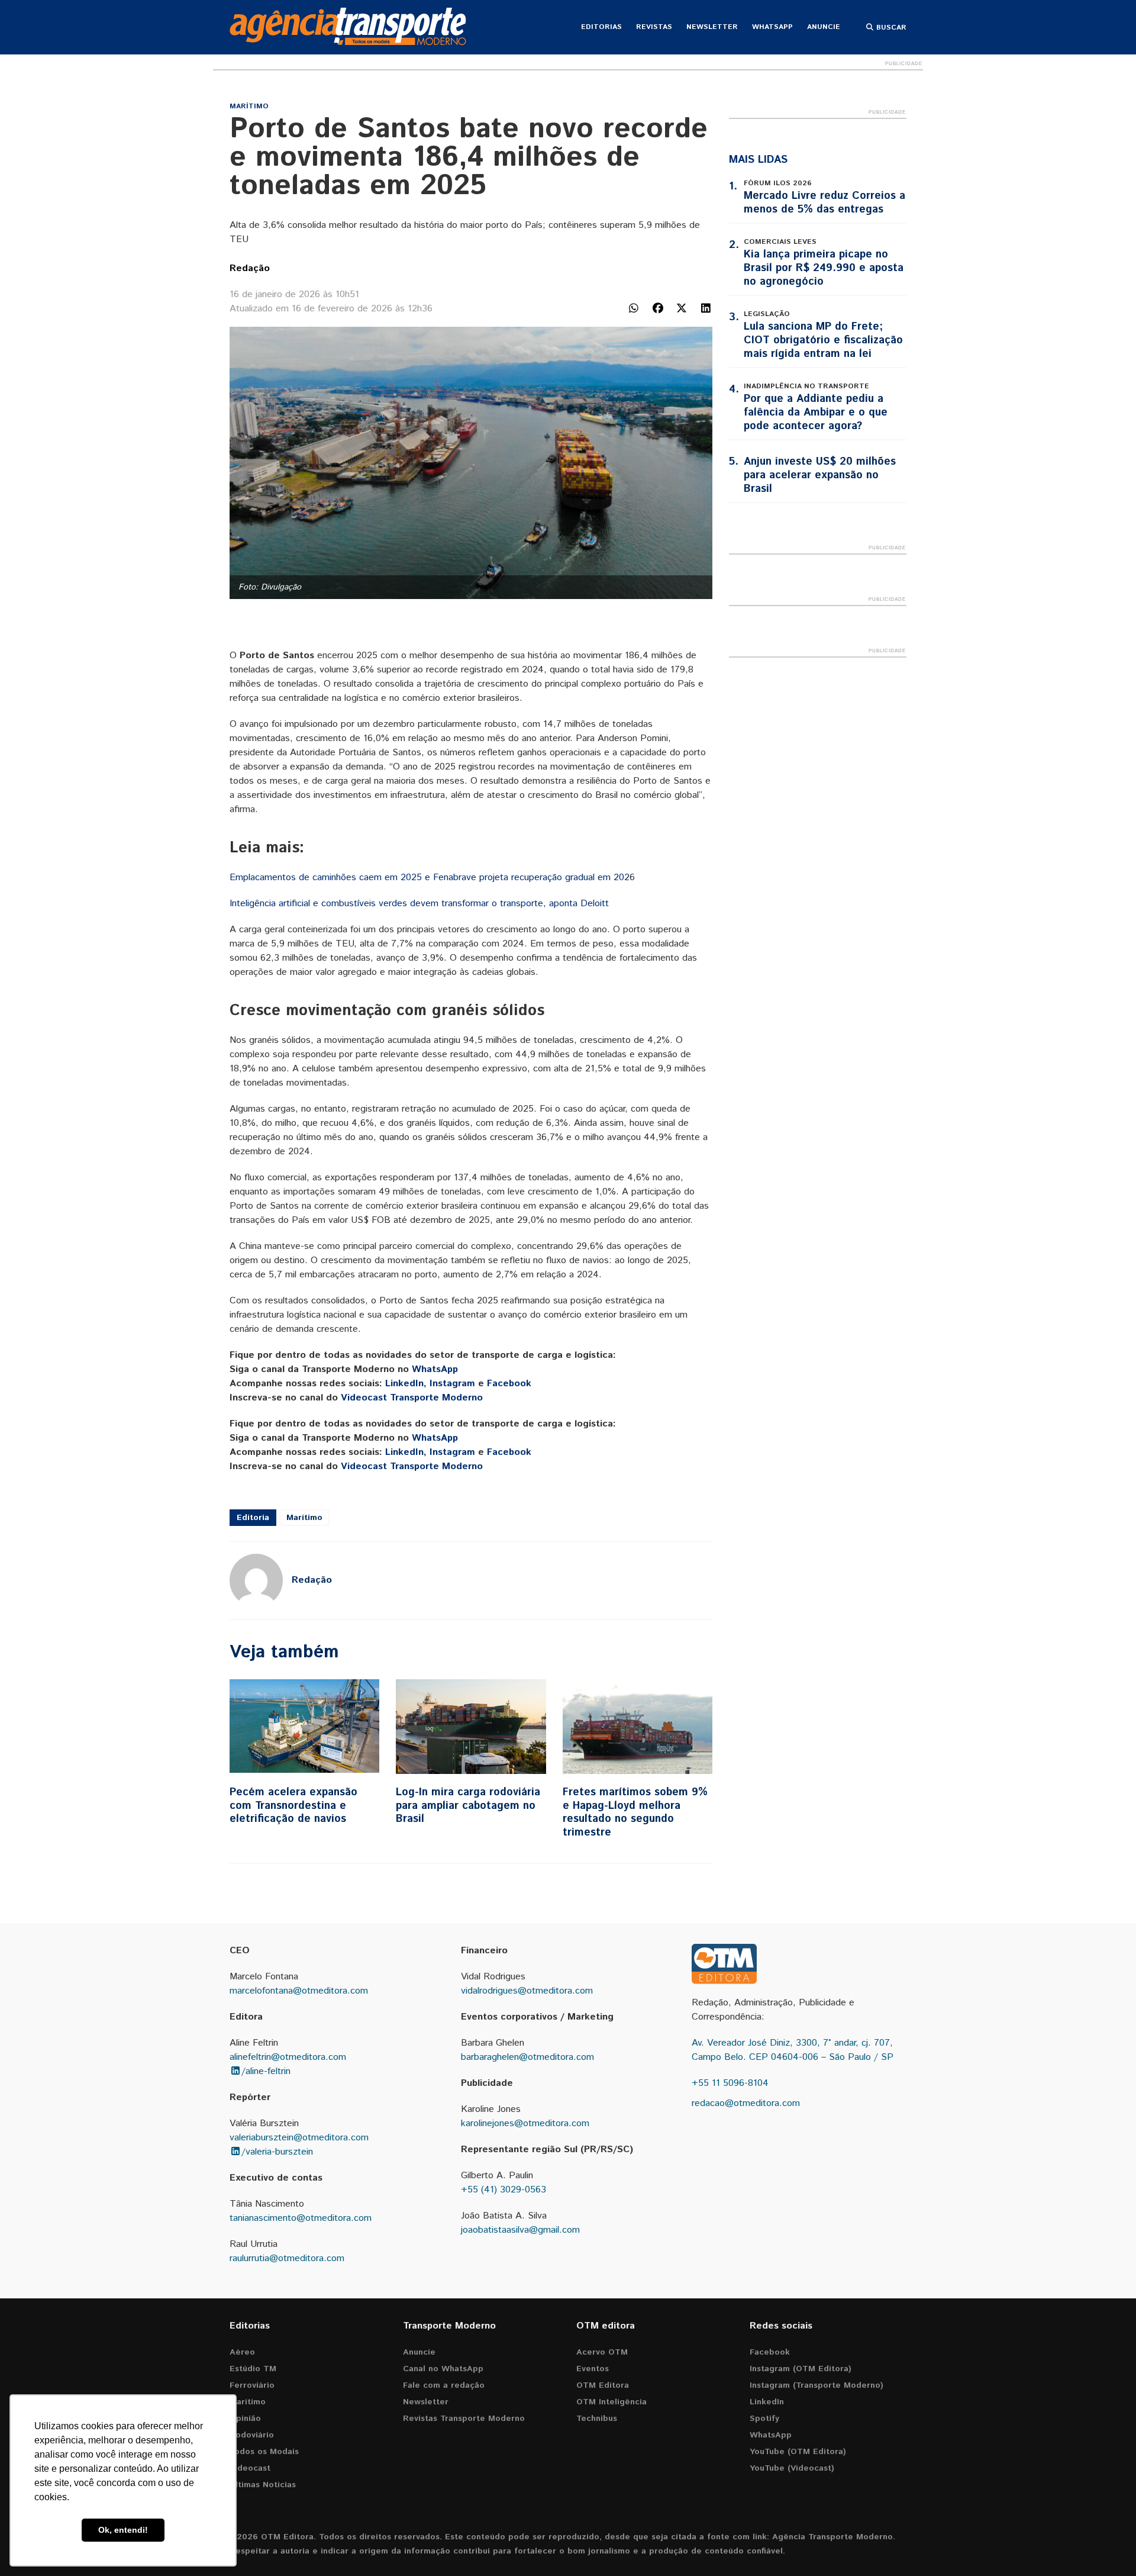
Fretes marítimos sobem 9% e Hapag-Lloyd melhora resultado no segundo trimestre (635, 1812)
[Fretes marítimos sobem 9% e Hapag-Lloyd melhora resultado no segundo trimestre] (638, 1727)
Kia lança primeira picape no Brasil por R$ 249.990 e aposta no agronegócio (824, 268)
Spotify (764, 2419)
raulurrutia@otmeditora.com (287, 2258)
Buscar (890, 28)
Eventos (593, 2369)
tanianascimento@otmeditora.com (301, 2218)
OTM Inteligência (611, 2402)
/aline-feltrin (266, 2071)
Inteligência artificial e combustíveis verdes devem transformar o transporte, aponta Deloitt (419, 904)
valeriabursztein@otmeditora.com (299, 2138)
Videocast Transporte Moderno (412, 1398)
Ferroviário (252, 2385)
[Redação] (256, 1580)
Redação (250, 268)
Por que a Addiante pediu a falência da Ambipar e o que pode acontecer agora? (816, 413)
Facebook (509, 1384)
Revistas (654, 27)
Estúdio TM (253, 2369)
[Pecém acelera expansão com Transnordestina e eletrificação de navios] (304, 1727)
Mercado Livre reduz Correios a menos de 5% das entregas (824, 203)
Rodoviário (252, 2435)
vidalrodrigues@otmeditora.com (527, 1991)
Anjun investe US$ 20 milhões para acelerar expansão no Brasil (820, 475)
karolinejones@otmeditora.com (525, 2123)
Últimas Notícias (263, 2485)
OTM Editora (603, 2385)
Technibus (597, 2419)
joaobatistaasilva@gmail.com (520, 2230)
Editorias (601, 27)
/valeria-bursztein (277, 2152)
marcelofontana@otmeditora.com (299, 1991)
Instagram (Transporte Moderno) (816, 2385)
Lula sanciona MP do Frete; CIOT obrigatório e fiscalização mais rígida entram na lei (823, 340)
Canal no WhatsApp (443, 2369)
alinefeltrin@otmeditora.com (288, 2057)
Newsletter (712, 27)
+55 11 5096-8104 (730, 2083)
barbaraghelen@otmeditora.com (527, 2057)
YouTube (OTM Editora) (798, 2452)
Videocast (250, 2468)
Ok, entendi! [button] (123, 2530)
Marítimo (249, 106)
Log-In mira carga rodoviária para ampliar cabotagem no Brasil (468, 1806)
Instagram (452, 1384)
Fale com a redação (444, 2385)
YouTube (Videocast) (792, 2468)
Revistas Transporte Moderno (464, 2419)
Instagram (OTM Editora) (801, 2369)
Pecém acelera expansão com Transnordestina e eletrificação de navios (293, 1806)
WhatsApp (772, 27)
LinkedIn (404, 1384)
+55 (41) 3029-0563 (504, 2190)
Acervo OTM (602, 2352)
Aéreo (242, 2352)
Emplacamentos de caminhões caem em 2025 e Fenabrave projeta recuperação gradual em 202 (430, 878)
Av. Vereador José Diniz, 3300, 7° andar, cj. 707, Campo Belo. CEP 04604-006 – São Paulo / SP (793, 2050)
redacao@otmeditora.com (746, 2103)
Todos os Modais (264, 2452)
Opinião (245, 2419)
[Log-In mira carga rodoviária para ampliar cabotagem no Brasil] (471, 1727)
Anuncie (824, 27)
